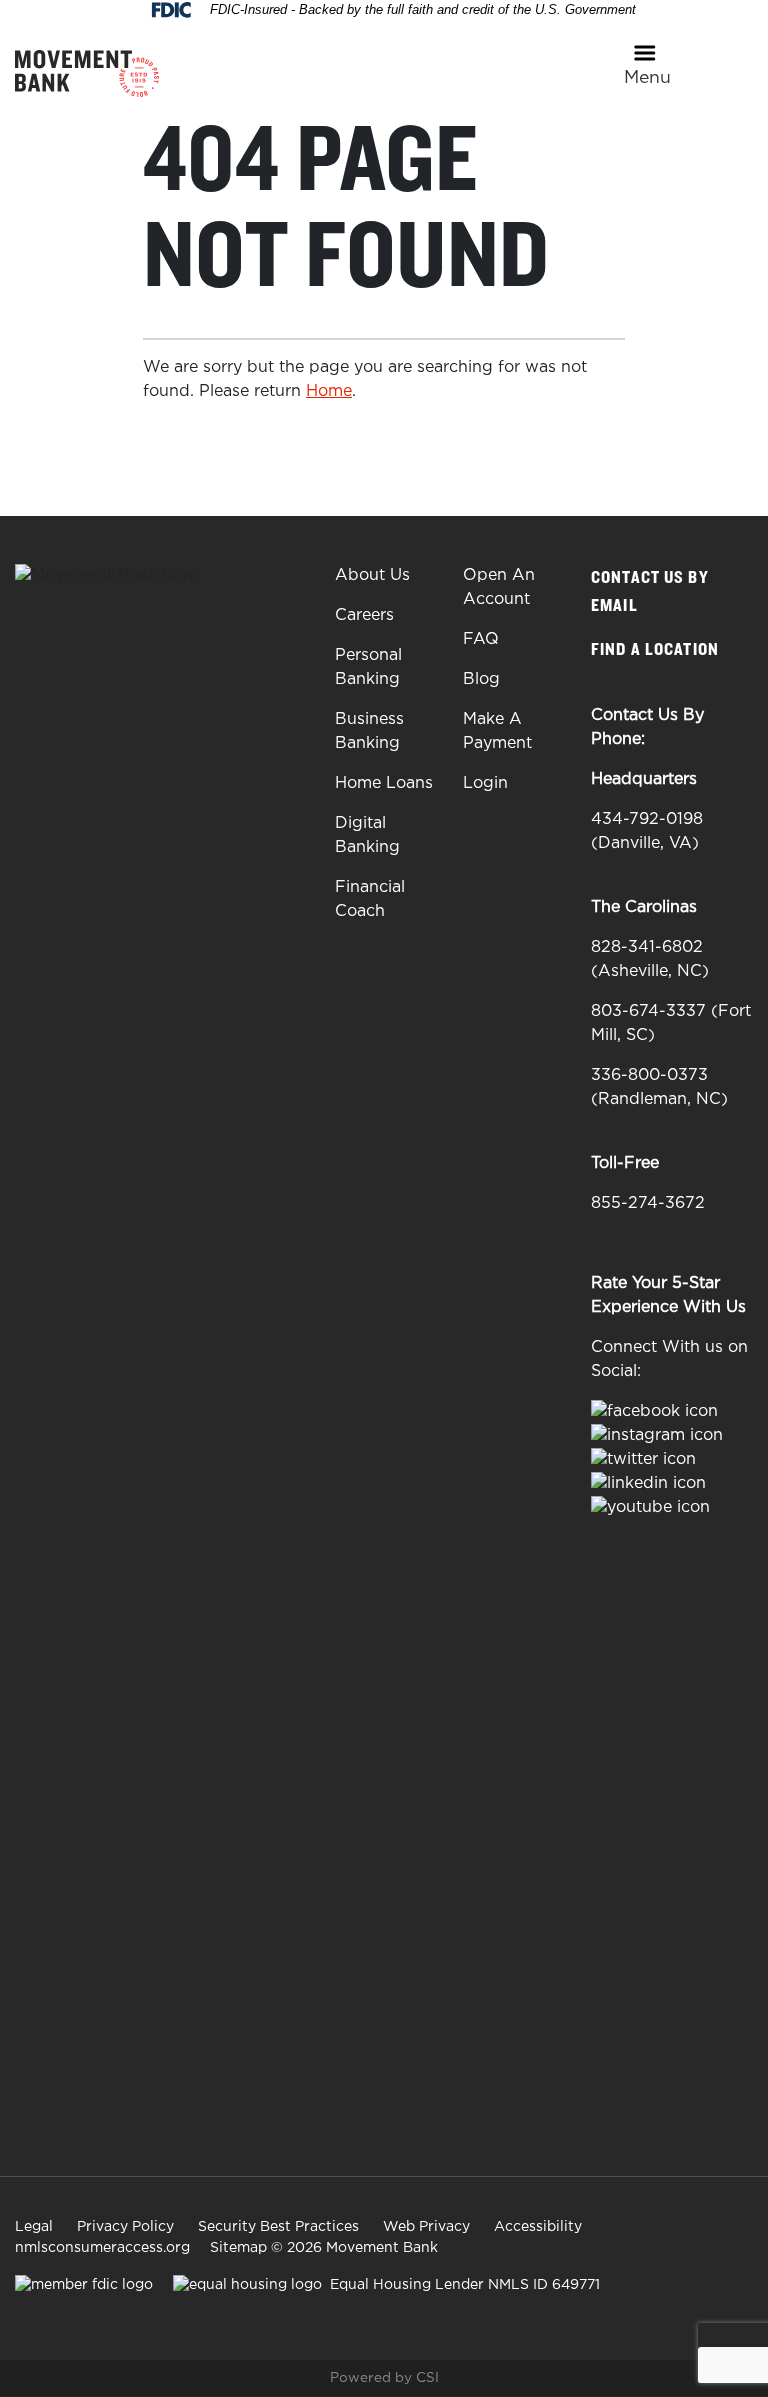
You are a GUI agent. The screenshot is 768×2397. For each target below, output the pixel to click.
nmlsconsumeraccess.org (102, 2248)
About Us (372, 575)
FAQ (481, 639)
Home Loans (384, 783)
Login (485, 783)
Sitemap (238, 2248)
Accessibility (538, 2227)
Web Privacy (426, 2227)
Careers (364, 615)
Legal (34, 2227)
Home (329, 391)
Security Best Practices (278, 2227)
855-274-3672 (648, 1203)
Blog (481, 679)
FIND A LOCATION (656, 650)
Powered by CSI (384, 2378)
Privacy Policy (125, 2227)
